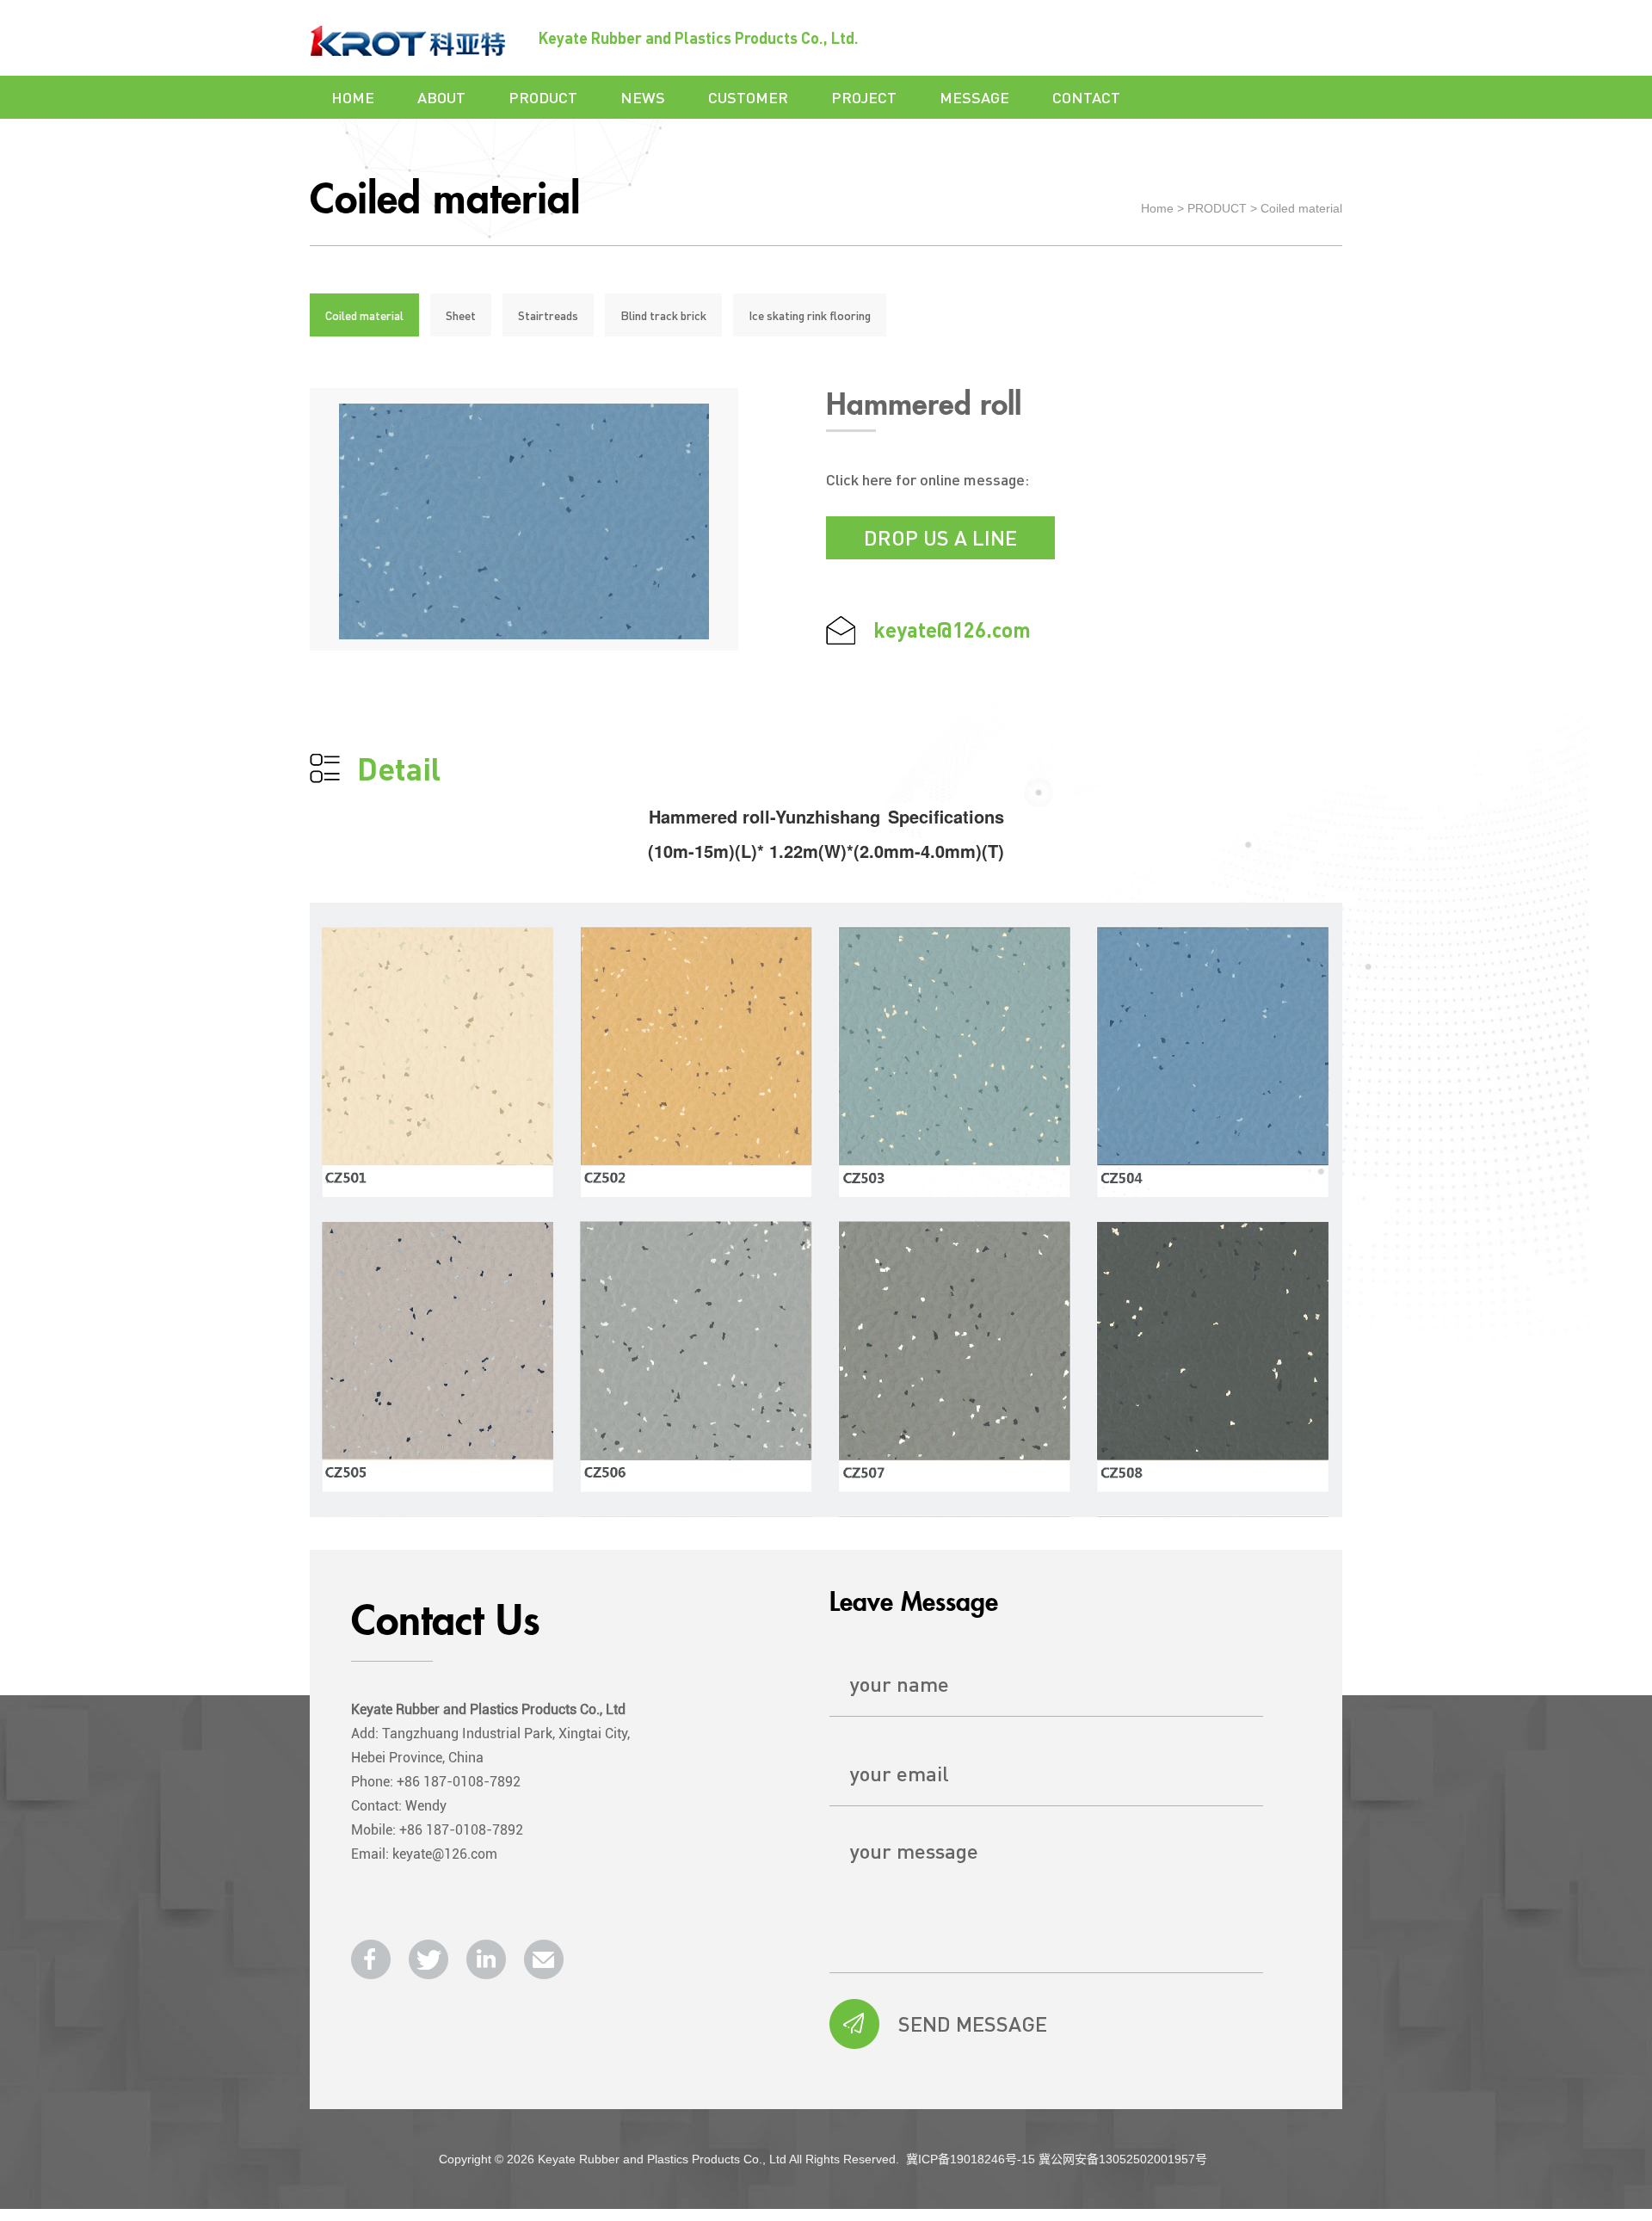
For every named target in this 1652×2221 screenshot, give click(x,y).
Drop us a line (940, 537)
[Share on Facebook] (371, 1959)
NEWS (643, 97)
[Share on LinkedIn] (486, 1959)
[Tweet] (428, 1959)
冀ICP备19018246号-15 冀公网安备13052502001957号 (1057, 2159)
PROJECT (864, 97)
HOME (353, 97)
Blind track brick (663, 315)
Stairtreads (548, 315)
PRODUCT (543, 97)
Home (1157, 208)
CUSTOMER (748, 97)
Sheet (461, 315)
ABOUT (441, 97)
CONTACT (1086, 97)
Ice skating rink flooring (810, 315)
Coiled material (1301, 208)
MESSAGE (974, 97)
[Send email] (544, 1959)
